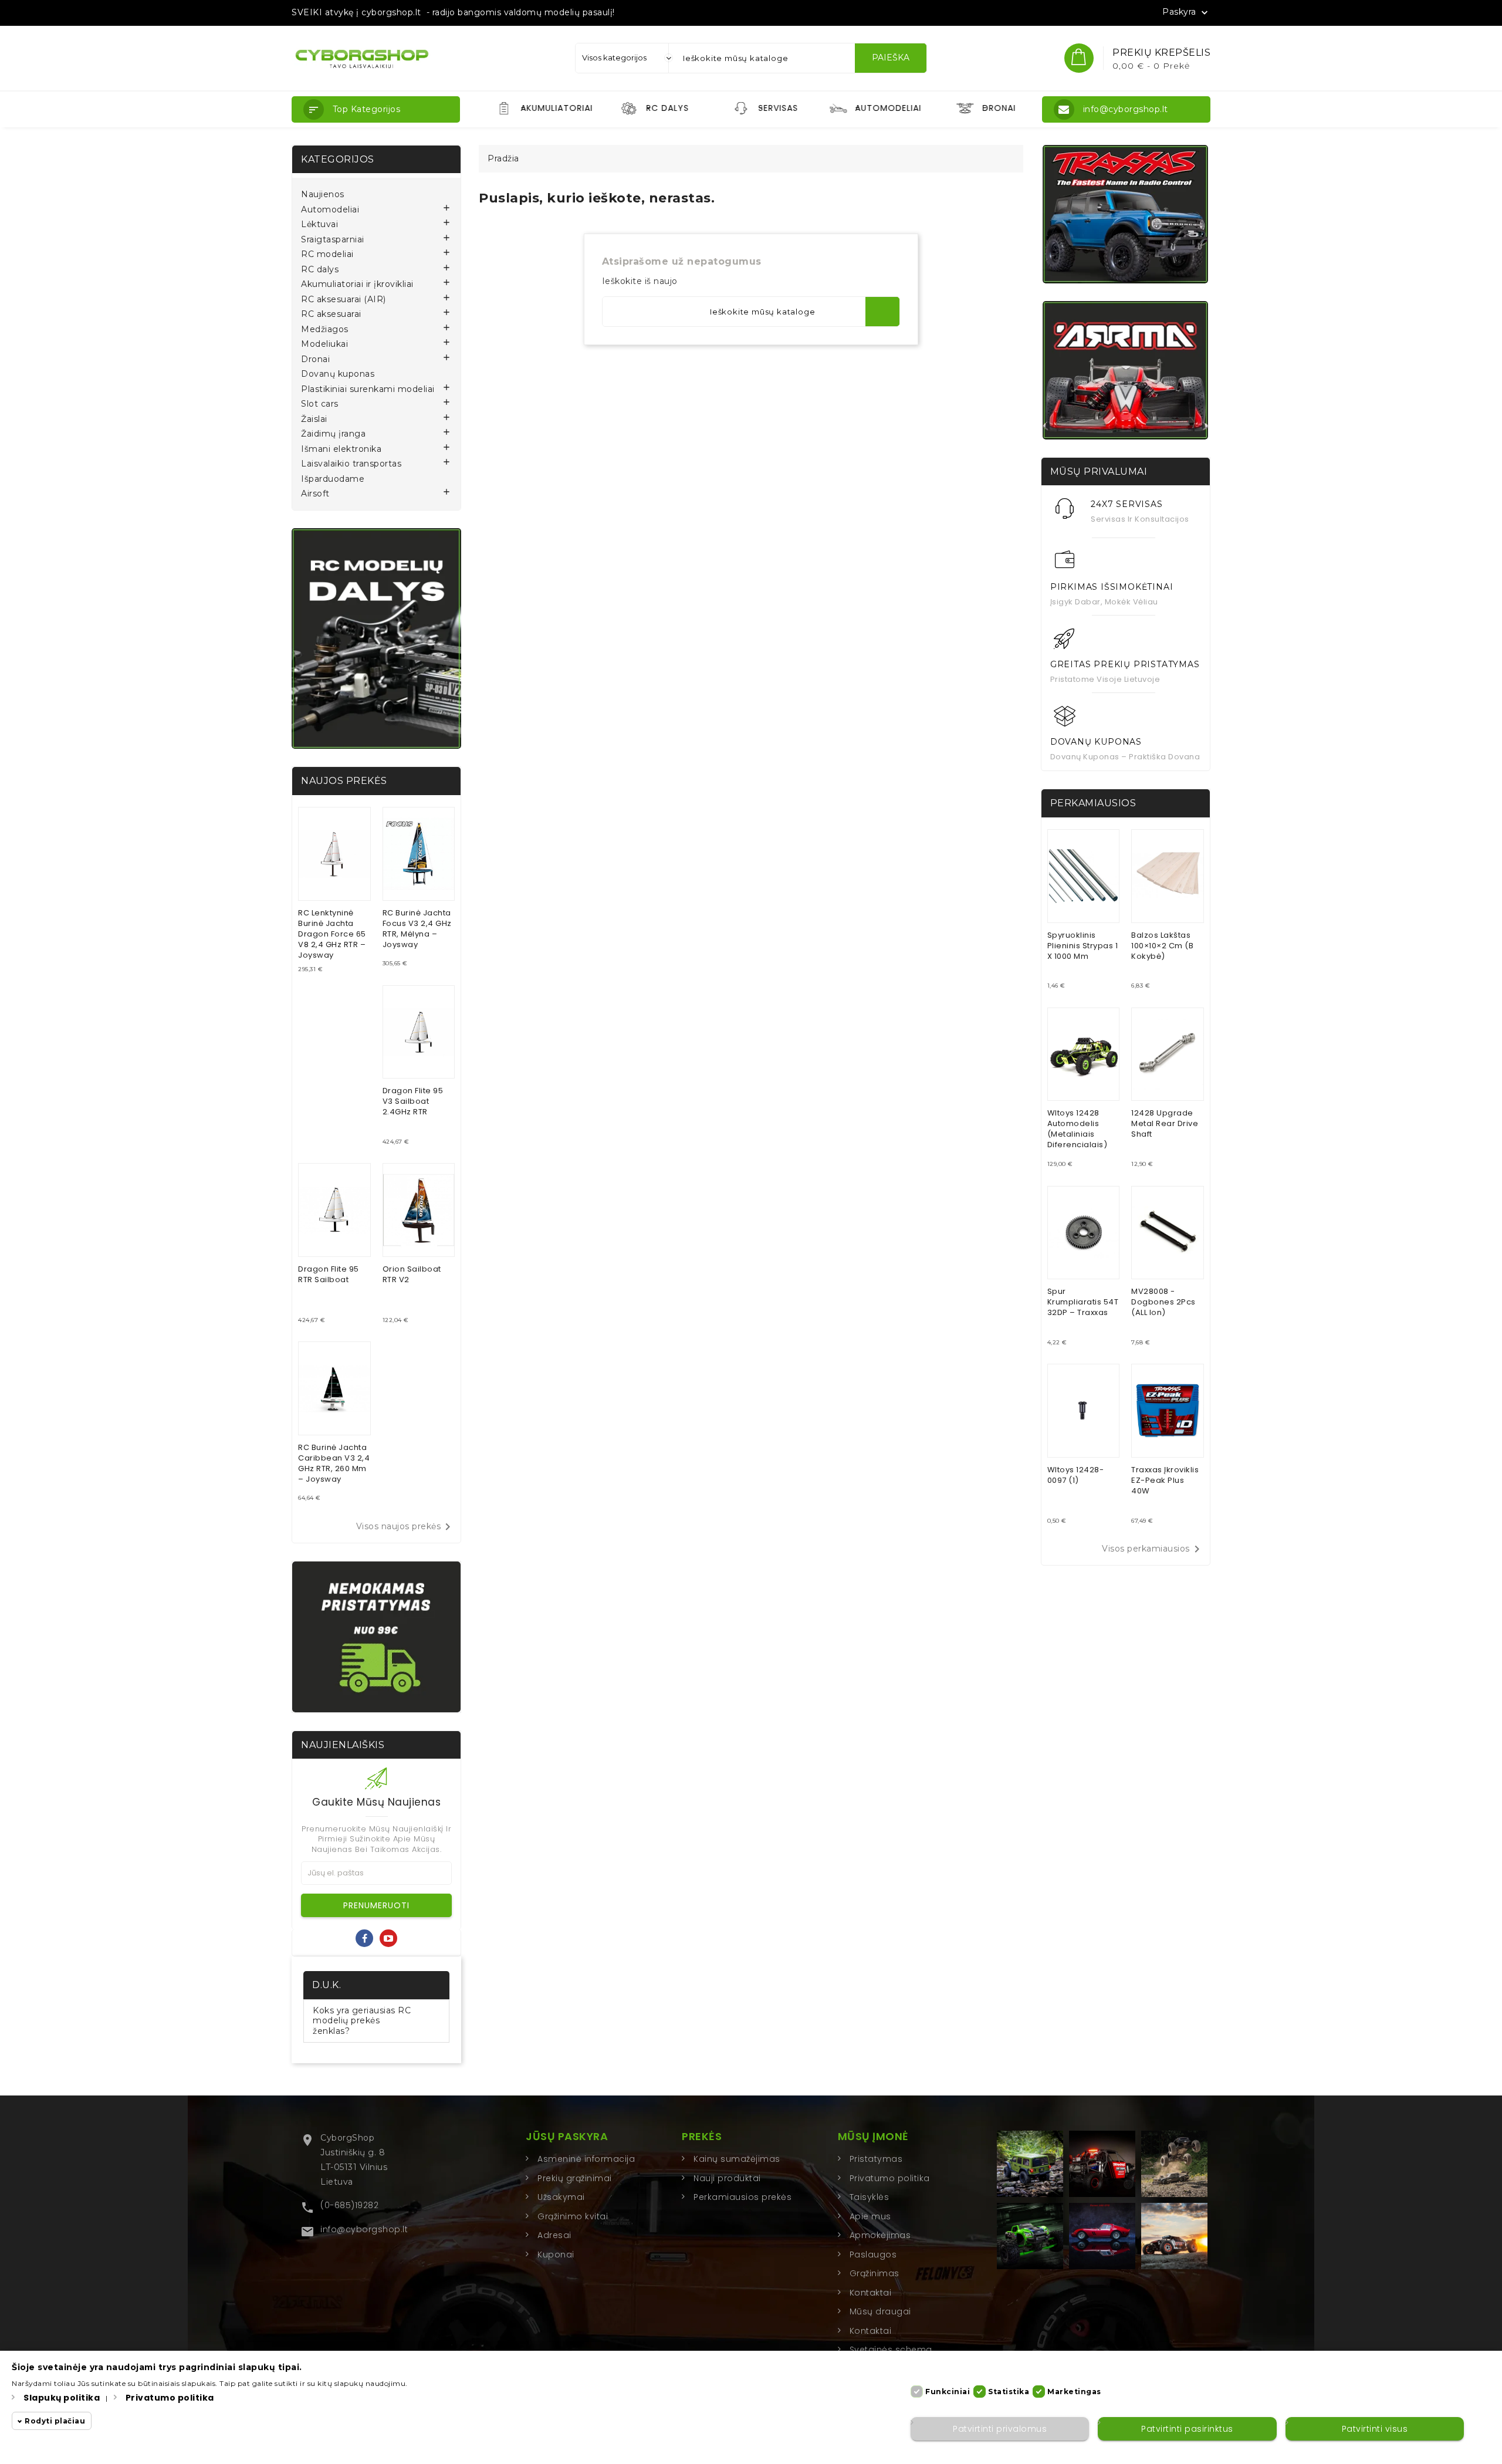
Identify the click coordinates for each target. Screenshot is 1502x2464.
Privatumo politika (890, 2178)
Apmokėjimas (880, 2235)
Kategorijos (338, 159)
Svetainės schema (891, 2350)
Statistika (1009, 2392)
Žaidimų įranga (333, 434)
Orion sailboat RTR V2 (412, 1274)
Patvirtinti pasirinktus (1187, 2429)
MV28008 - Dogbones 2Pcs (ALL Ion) (1163, 1302)
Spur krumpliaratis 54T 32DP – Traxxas (1083, 1302)
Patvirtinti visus (1375, 2429)
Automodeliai (330, 210)
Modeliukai (324, 344)
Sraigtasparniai (333, 240)
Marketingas (1074, 2392)
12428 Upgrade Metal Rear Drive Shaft (1165, 1123)
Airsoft (315, 494)
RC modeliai (327, 254)
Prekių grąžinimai (575, 2178)
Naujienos (323, 195)
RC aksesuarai (331, 314)
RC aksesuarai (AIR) (344, 300)
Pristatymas (876, 2159)
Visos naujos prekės (406, 1527)
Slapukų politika (62, 2398)
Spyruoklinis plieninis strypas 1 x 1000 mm (1083, 946)
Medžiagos (325, 329)
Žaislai (314, 419)
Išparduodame (333, 479)
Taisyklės (870, 2197)
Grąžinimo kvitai (573, 2216)
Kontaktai (871, 2293)
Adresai (554, 2235)
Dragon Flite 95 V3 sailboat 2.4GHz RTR (413, 1101)
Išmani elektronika (341, 449)
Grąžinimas (875, 2273)
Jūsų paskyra (567, 2136)
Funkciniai (948, 2392)
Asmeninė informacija (586, 2159)
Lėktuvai (319, 224)
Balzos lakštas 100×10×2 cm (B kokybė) (1162, 946)
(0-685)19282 (349, 2205)
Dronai (315, 359)
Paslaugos (873, 2255)
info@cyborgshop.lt (364, 2229)
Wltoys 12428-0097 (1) (1076, 1475)
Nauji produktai (727, 2178)
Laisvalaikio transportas (351, 464)
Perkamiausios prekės (742, 2197)
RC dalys (320, 270)
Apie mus (870, 2216)
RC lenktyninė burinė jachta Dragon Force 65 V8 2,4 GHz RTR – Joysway (332, 934)
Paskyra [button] (1186, 12)
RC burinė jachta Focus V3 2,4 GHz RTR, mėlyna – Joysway (417, 929)
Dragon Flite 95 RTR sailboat (329, 1274)
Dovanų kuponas (338, 374)
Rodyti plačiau (55, 2421)
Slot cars (320, 404)
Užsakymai (561, 2197)
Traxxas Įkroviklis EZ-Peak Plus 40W (1165, 1480)
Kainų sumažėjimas (737, 2159)
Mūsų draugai (880, 2311)
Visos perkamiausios (1153, 1549)
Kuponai (556, 2255)
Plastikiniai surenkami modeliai (368, 389)
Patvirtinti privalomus (1000, 2429)
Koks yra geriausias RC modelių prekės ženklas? (362, 2021)
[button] (376, 109)
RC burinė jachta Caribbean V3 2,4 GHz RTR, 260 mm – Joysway (334, 1463)
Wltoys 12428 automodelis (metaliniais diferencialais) (1078, 1129)
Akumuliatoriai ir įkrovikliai (357, 284)
